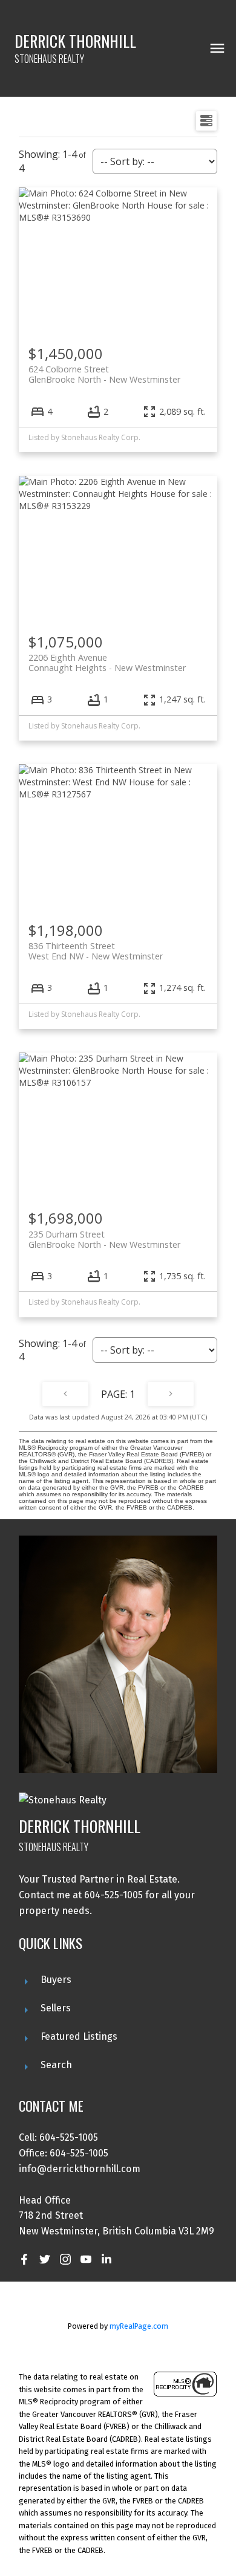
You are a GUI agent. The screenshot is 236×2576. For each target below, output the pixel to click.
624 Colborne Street (104, 374)
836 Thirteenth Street (96, 951)
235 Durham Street (104, 1239)
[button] (24, 2259)
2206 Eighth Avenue (107, 663)
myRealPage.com (139, 2326)
